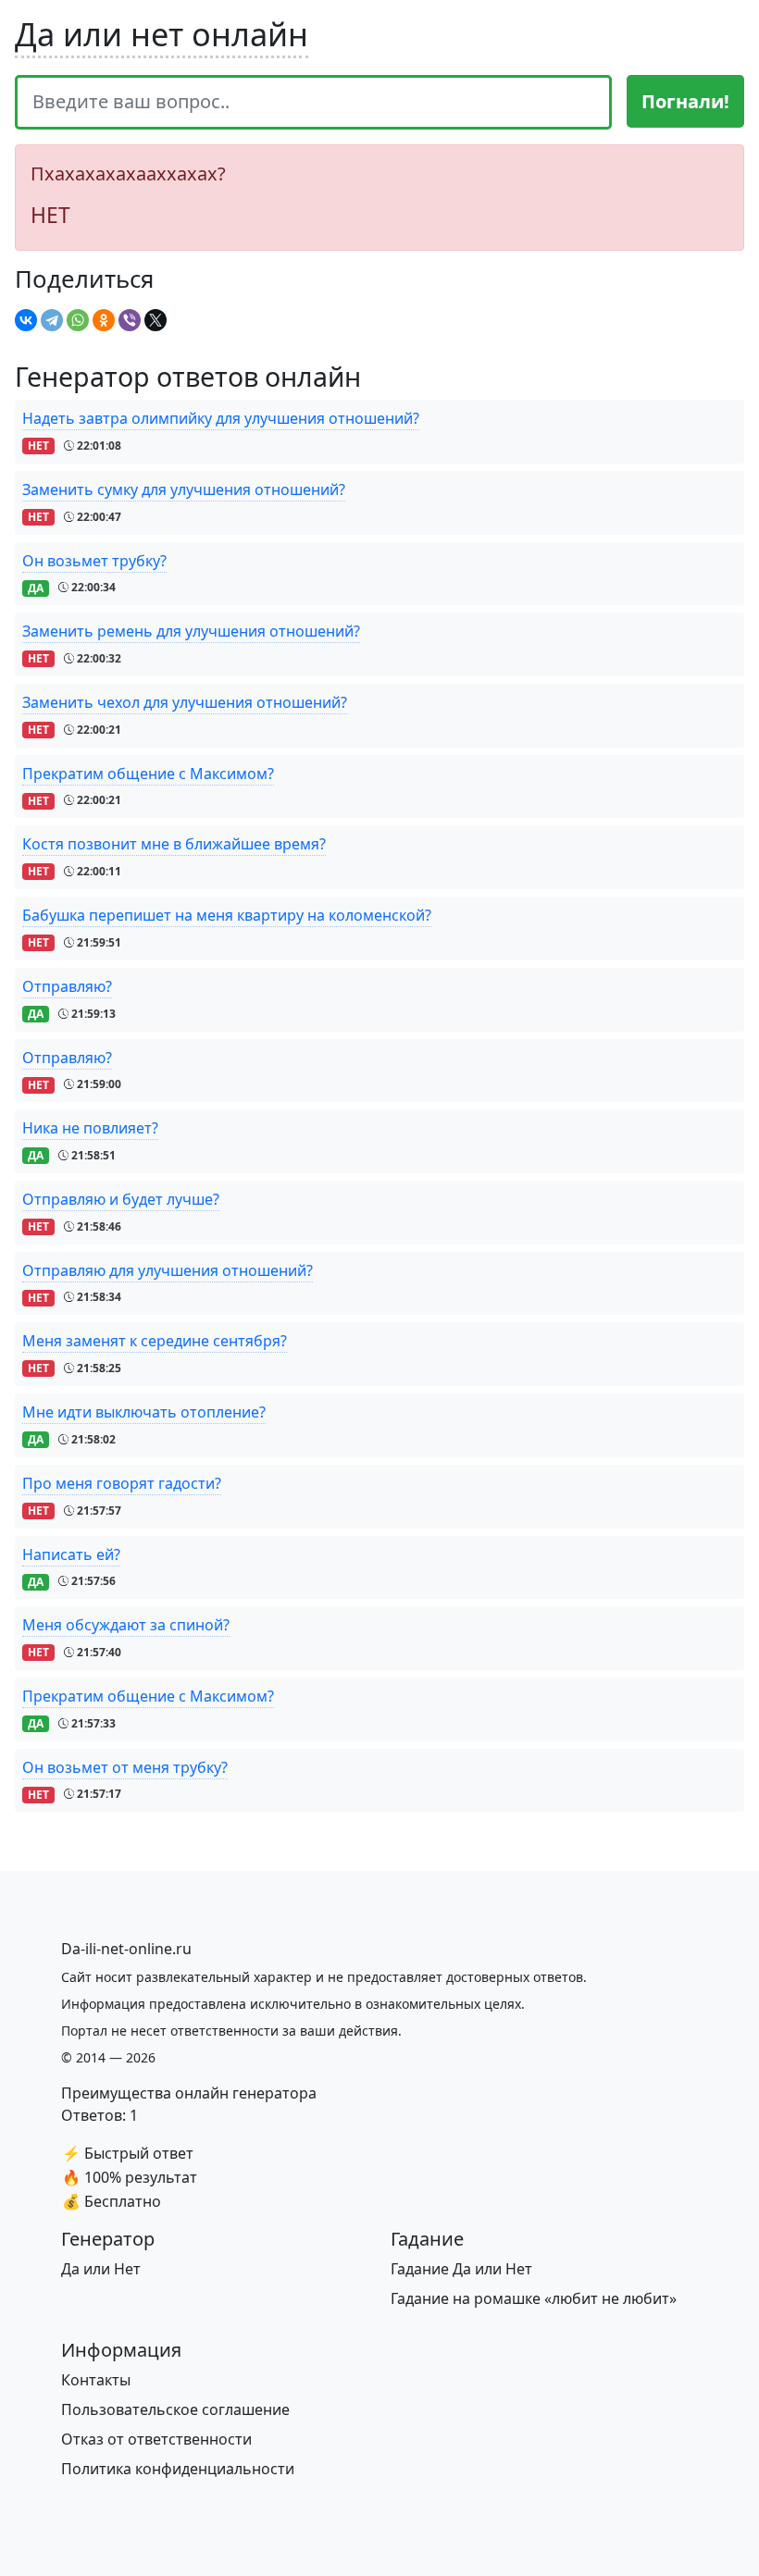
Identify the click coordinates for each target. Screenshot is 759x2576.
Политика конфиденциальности (178, 2469)
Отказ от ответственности (156, 2439)
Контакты (96, 2380)
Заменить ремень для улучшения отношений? (191, 631)
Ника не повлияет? (90, 1128)
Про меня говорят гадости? (122, 1483)
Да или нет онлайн (162, 34)
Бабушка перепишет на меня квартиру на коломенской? (227, 915)
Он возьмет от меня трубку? (125, 1767)
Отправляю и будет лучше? (121, 1199)
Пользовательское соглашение (175, 2409)
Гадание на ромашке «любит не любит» (534, 2298)
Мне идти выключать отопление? (144, 1412)
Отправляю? (67, 986)
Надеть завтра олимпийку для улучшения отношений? (221, 418)
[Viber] (130, 320)
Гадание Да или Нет (461, 2269)
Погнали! (685, 101)
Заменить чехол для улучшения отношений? (185, 702)
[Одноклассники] (104, 320)
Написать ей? (71, 1554)
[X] (156, 320)
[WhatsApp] (78, 320)
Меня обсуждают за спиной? (126, 1625)
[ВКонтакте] (26, 320)
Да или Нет (101, 2269)
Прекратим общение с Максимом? (148, 774)
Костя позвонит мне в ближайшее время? (174, 844)
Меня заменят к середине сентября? (155, 1341)
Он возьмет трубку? (94, 561)
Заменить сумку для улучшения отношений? (184, 489)
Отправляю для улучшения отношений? (168, 1270)
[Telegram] (52, 320)
